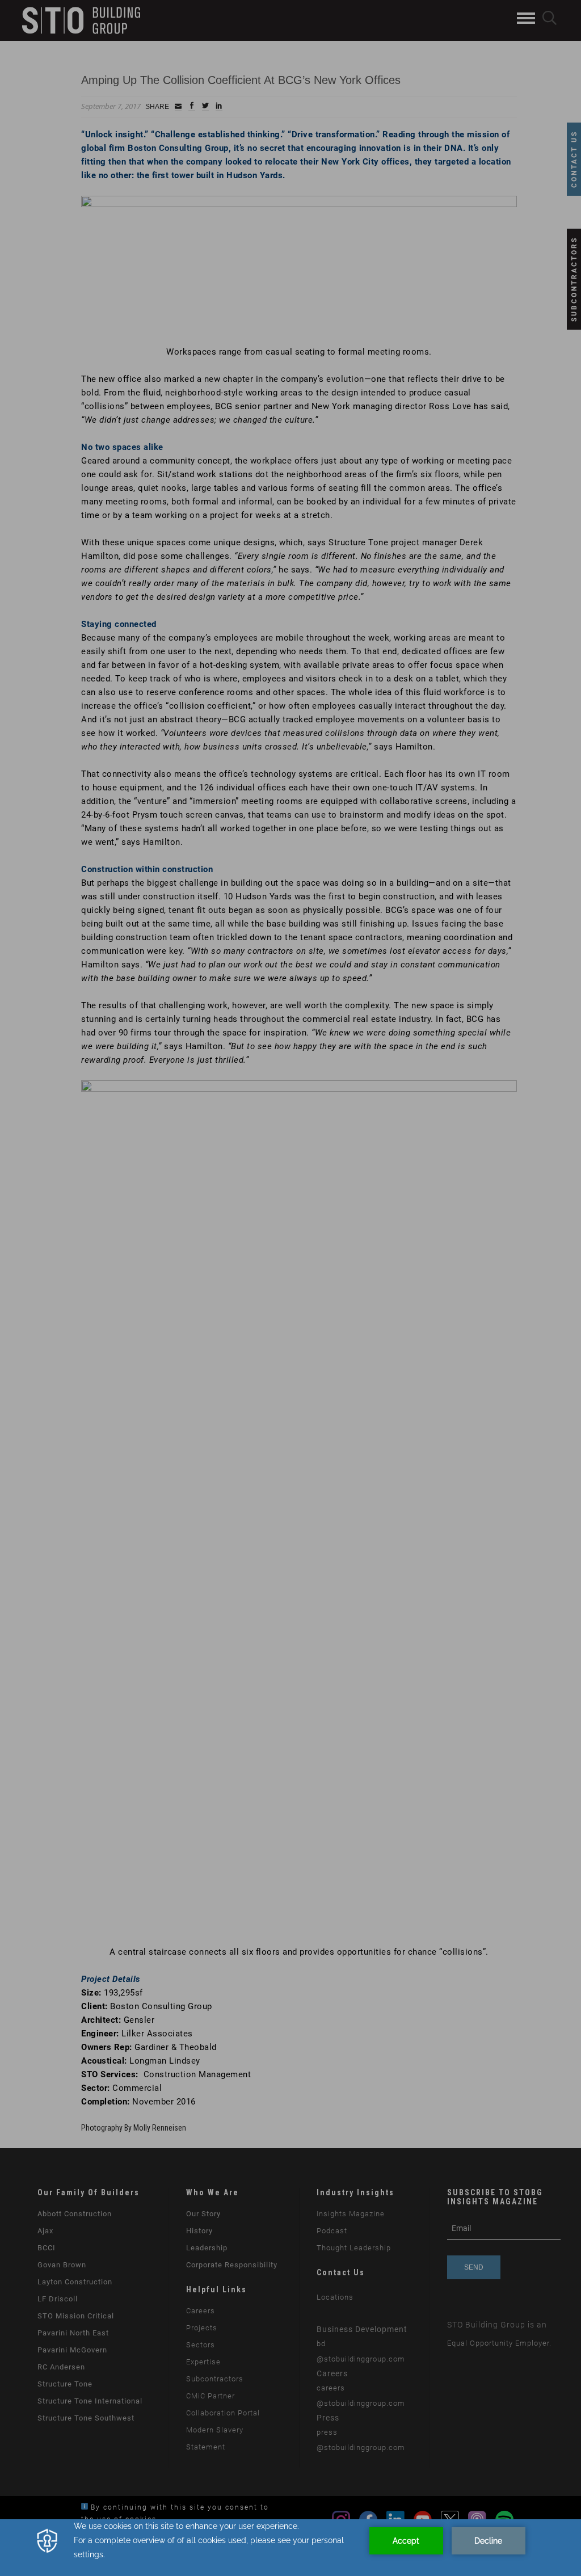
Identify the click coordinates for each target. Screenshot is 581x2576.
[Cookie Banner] (290, 2548)
